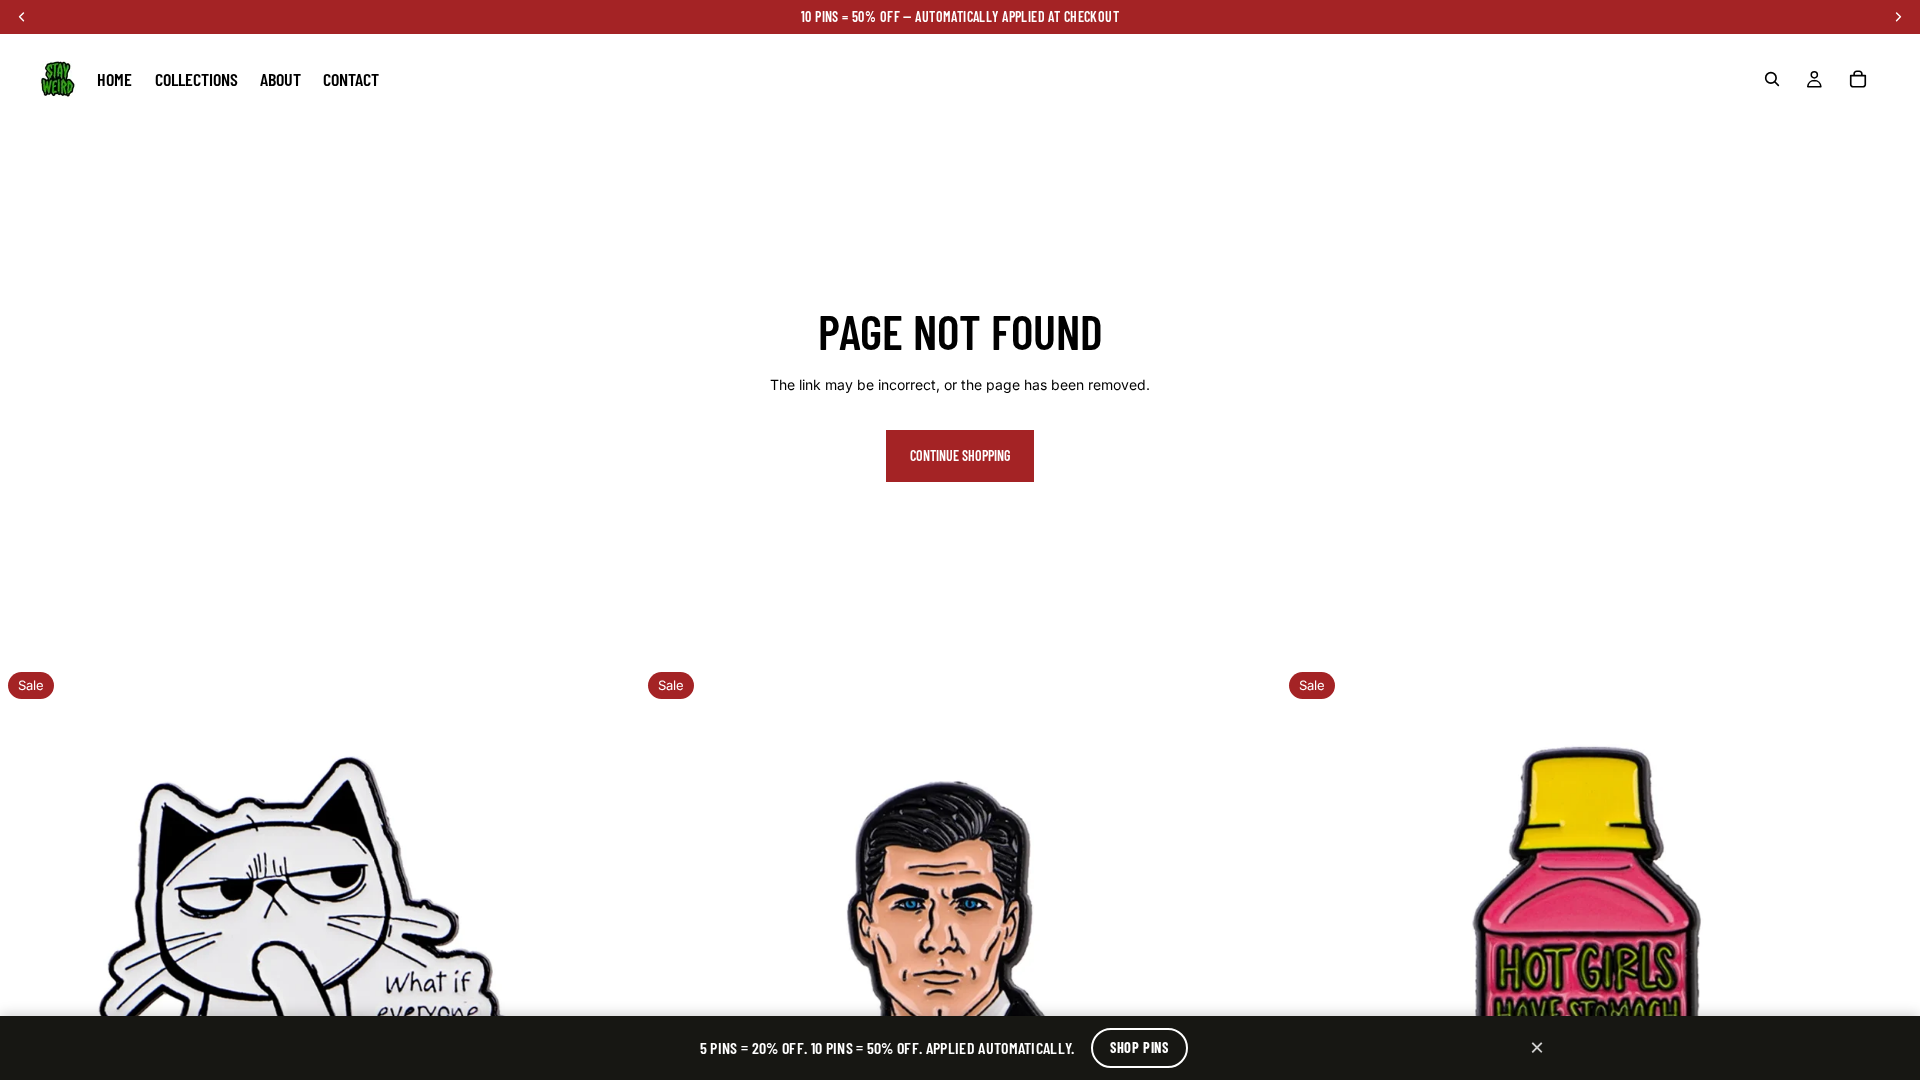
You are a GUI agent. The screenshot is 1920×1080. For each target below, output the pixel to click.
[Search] (1772, 79)
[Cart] (1858, 79)
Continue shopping (960, 455)
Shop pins (1139, 1047)
